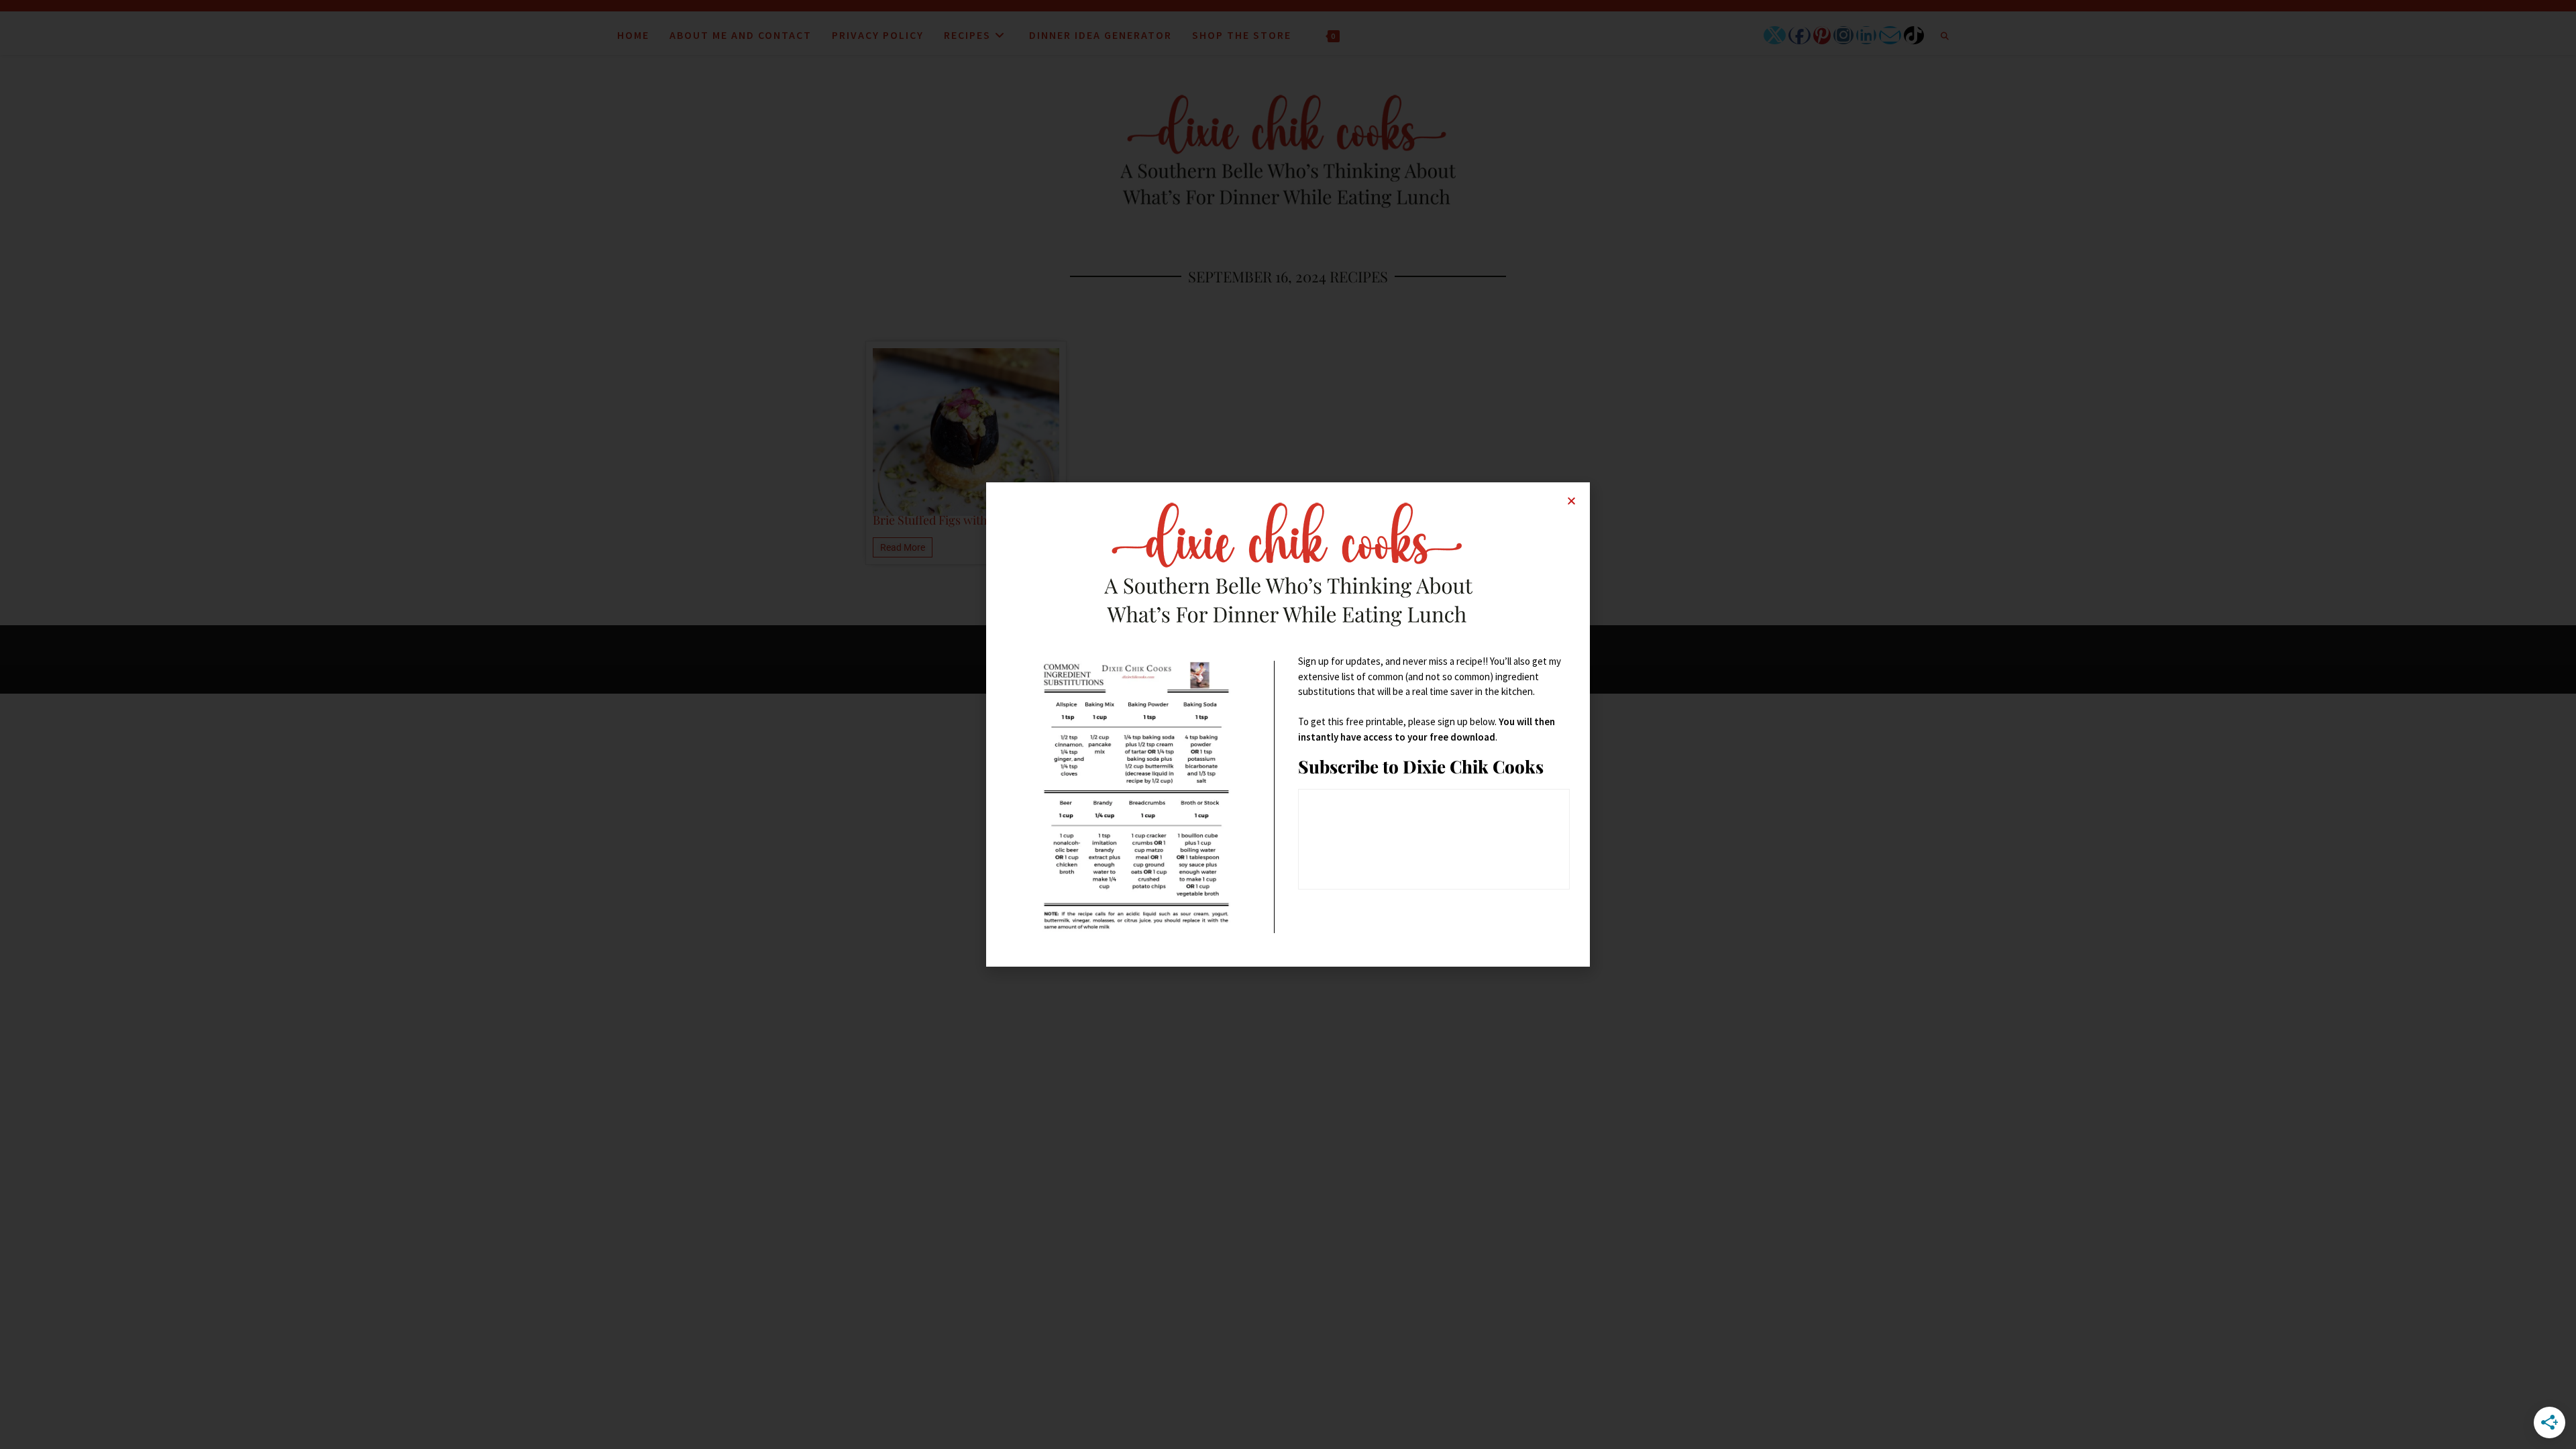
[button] (1571, 501)
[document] (1288, 724)
